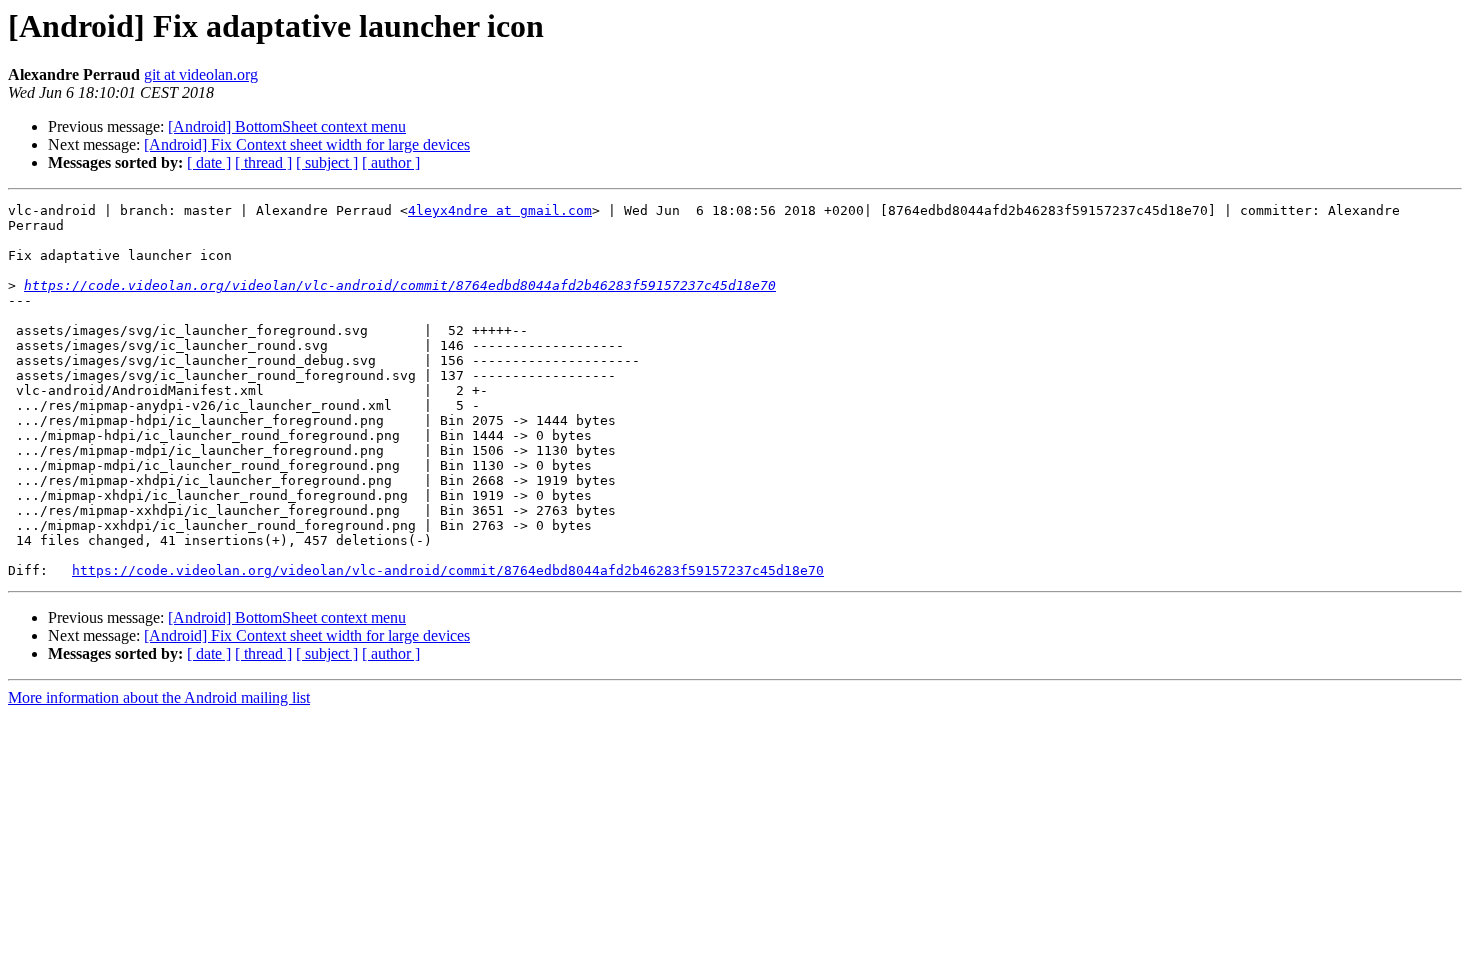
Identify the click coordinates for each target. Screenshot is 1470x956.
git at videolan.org (201, 74)
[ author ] (391, 162)
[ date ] (209, 162)
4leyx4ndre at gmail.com (500, 210)
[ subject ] (327, 162)
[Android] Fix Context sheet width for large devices (307, 144)
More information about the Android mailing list (159, 697)
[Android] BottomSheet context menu (287, 126)
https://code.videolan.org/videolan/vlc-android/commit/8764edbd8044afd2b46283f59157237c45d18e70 (400, 285)
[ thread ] (263, 162)
